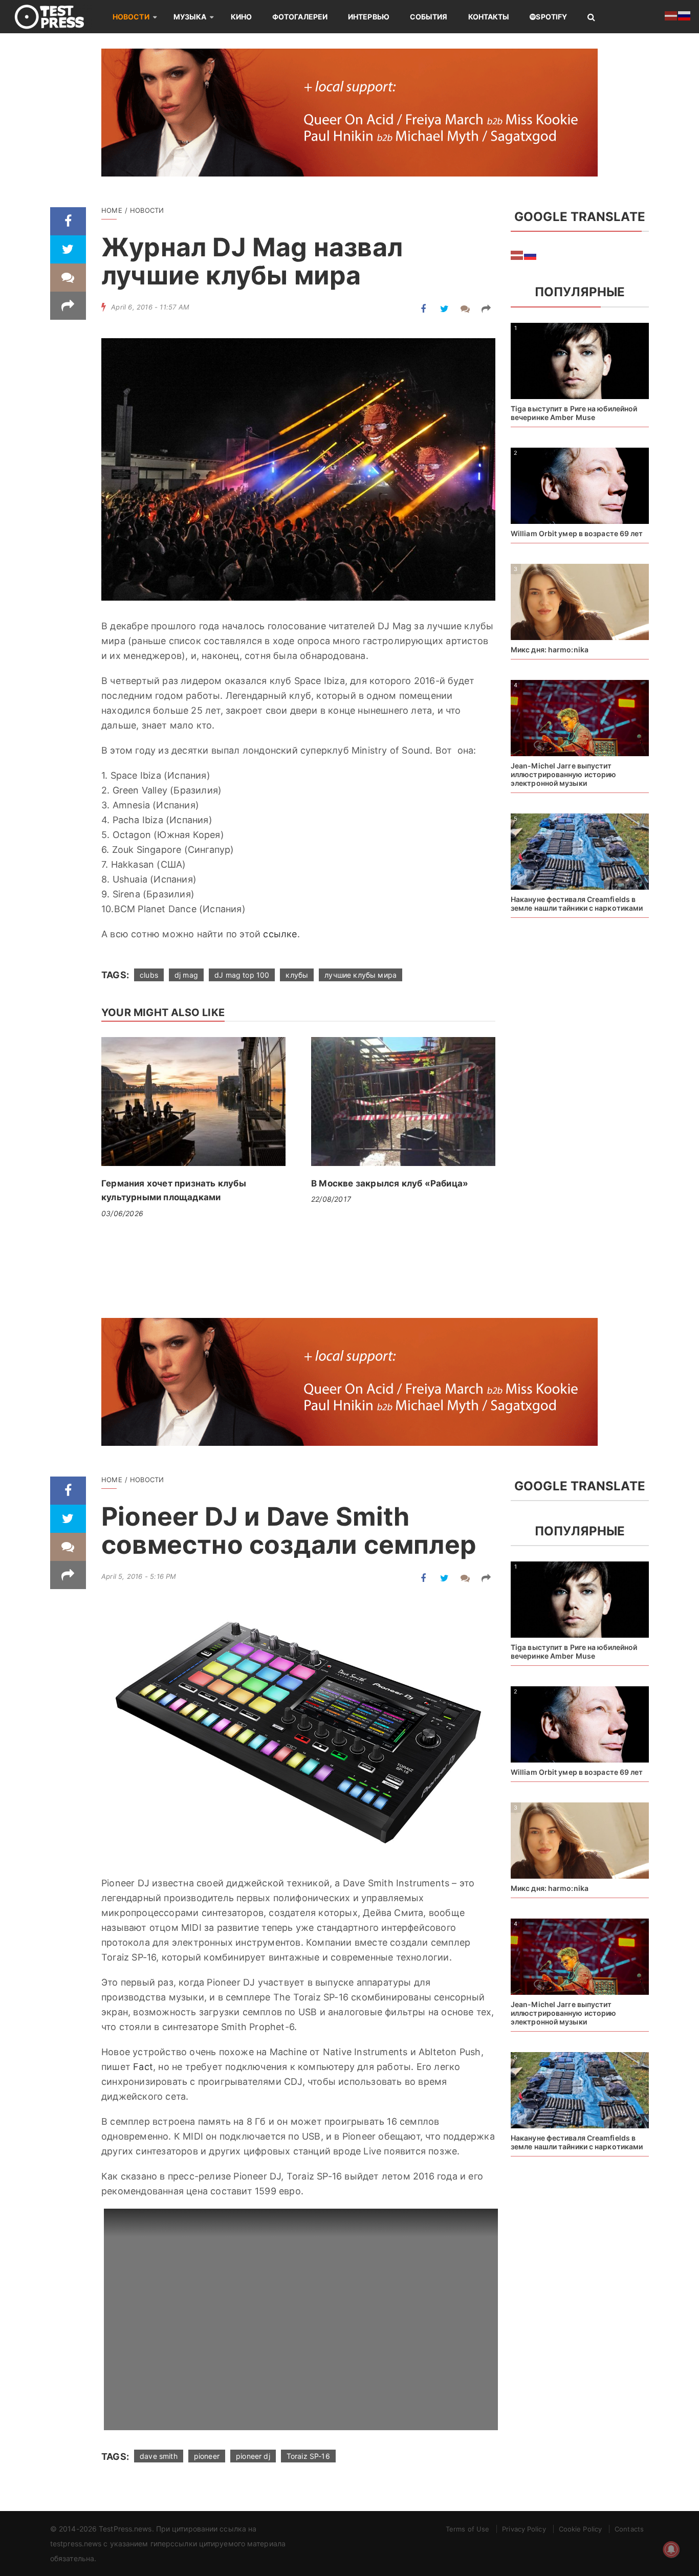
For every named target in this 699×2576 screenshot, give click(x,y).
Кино (241, 17)
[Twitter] (68, 249)
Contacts (629, 2529)
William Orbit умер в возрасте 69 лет (577, 533)
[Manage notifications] (671, 2549)
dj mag (186, 975)
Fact (143, 2067)
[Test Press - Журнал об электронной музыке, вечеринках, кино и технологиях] (56, 17)
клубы (297, 975)
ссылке (280, 934)
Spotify (551, 17)
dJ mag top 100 (242, 975)
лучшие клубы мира (361, 975)
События (429, 17)
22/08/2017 (331, 1199)
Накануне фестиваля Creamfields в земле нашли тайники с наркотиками (577, 904)
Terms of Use (467, 2529)
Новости (131, 17)
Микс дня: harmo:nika (550, 649)
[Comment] (68, 278)
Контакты (489, 17)
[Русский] (531, 254)
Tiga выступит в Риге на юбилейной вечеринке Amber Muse (574, 413)
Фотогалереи (300, 17)
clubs (149, 975)
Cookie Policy (580, 2529)
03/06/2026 (122, 1213)
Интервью (369, 17)
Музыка (190, 17)
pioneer (207, 2456)
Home (112, 210)
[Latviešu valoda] (517, 254)
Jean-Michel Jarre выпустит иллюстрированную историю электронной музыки (563, 774)
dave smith (159, 2456)
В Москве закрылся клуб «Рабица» (390, 1183)
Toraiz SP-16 (308, 2456)
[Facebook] (68, 221)
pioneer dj (253, 2456)
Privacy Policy (524, 2529)
